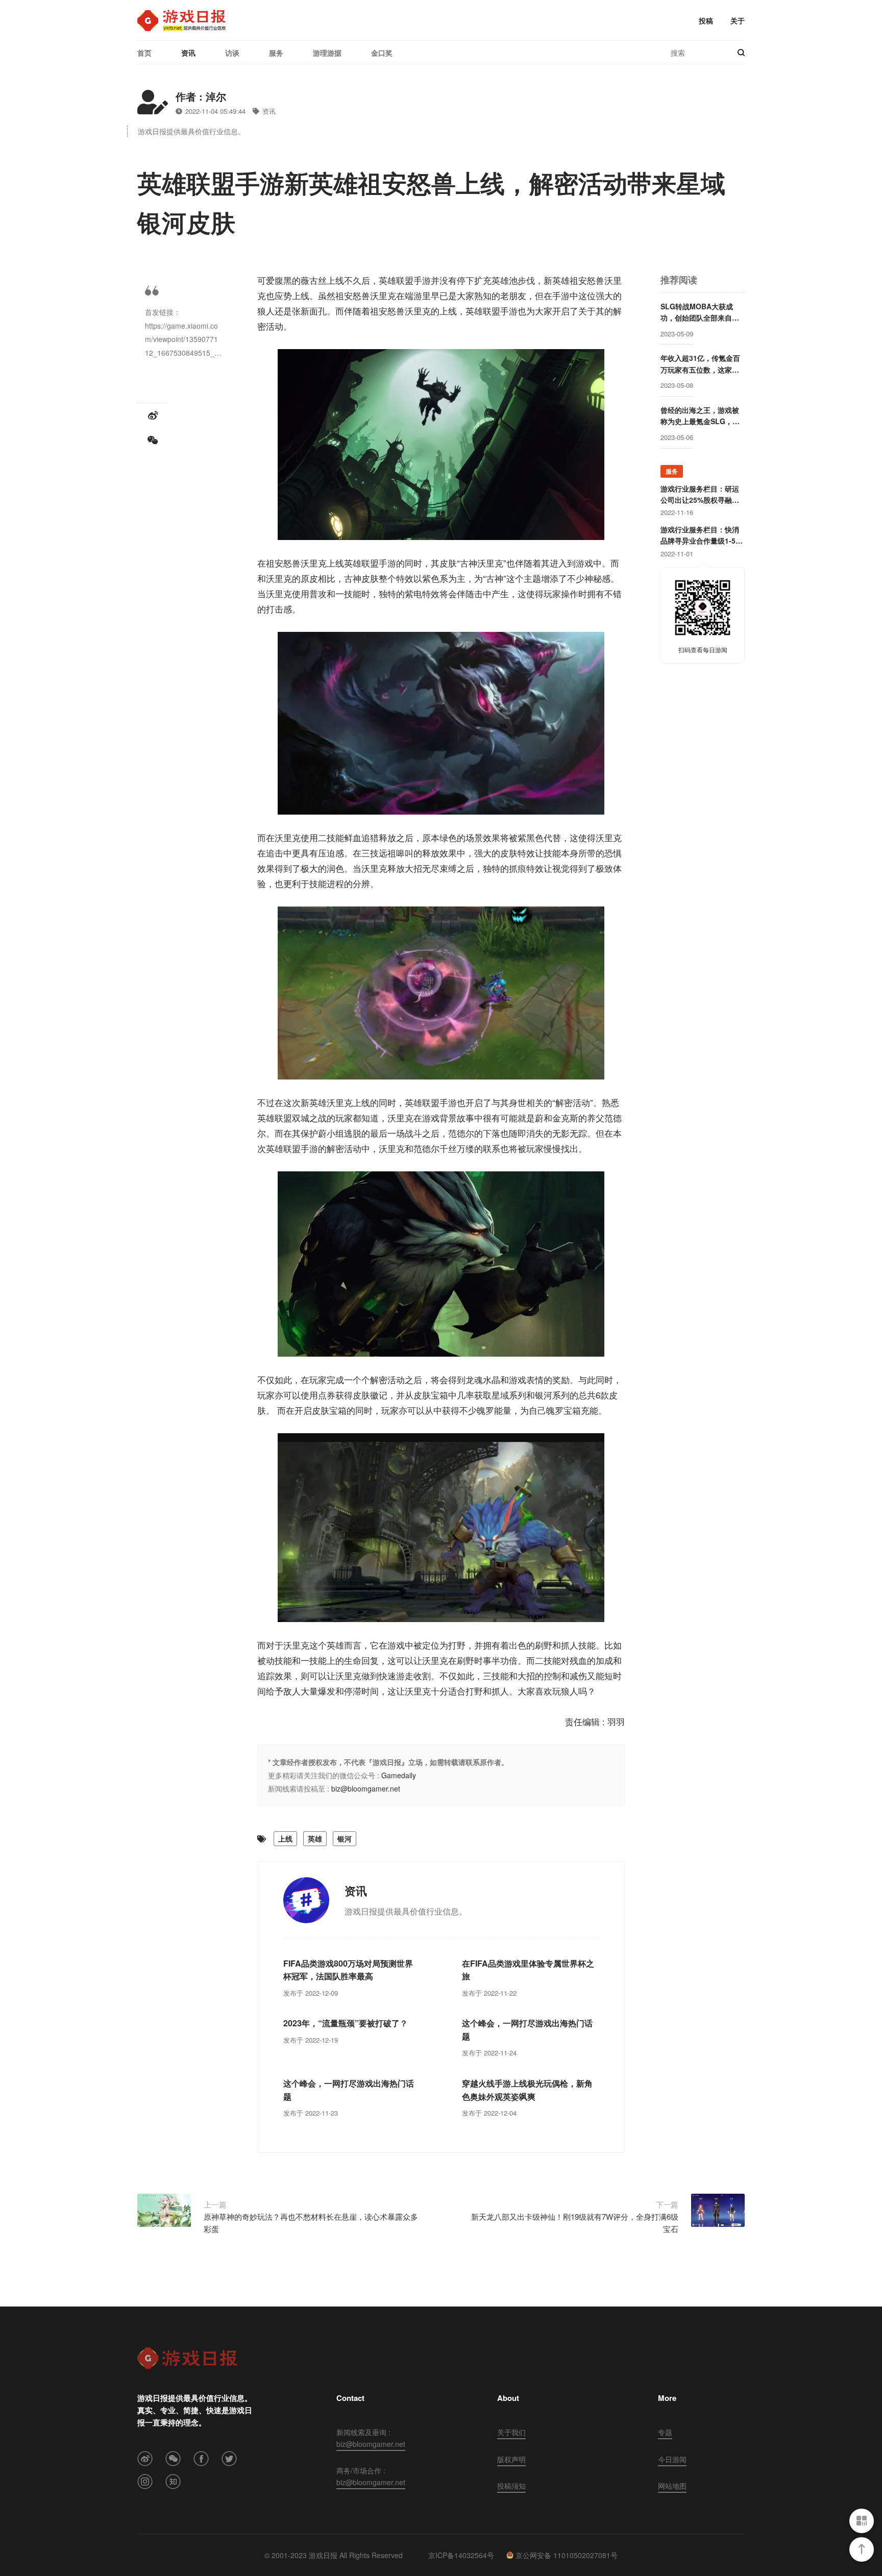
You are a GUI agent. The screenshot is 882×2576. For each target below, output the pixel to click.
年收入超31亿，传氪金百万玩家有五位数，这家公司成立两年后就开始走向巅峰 (700, 364)
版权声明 (511, 2459)
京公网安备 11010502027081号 (567, 2555)
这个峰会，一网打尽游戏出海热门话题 (527, 2030)
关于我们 (511, 2432)
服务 (276, 53)
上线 (285, 1838)
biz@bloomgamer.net (366, 1788)
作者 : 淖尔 (201, 96)
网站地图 (672, 2486)
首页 (144, 53)
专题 (665, 2432)
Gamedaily (399, 1775)
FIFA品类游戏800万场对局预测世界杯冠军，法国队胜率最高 (348, 1970)
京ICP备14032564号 (461, 2555)
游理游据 (327, 53)
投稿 (706, 20)
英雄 (315, 1838)
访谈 (232, 53)
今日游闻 (672, 2459)
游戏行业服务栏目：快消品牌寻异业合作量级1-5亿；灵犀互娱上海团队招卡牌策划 (700, 535)
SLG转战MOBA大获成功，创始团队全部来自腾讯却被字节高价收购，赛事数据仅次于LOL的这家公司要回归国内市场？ (700, 312)
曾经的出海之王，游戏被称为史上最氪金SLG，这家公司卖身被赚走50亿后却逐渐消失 (700, 416)
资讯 (188, 53)
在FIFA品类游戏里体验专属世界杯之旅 (528, 1970)
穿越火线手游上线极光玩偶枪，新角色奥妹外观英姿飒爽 (527, 2090)
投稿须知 (511, 2486)
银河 (345, 1838)
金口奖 (382, 53)
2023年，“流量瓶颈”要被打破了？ (346, 2023)
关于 (738, 20)
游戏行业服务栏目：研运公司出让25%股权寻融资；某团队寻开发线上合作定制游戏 (700, 495)
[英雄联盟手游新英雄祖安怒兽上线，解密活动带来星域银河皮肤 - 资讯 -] (181, 20)
